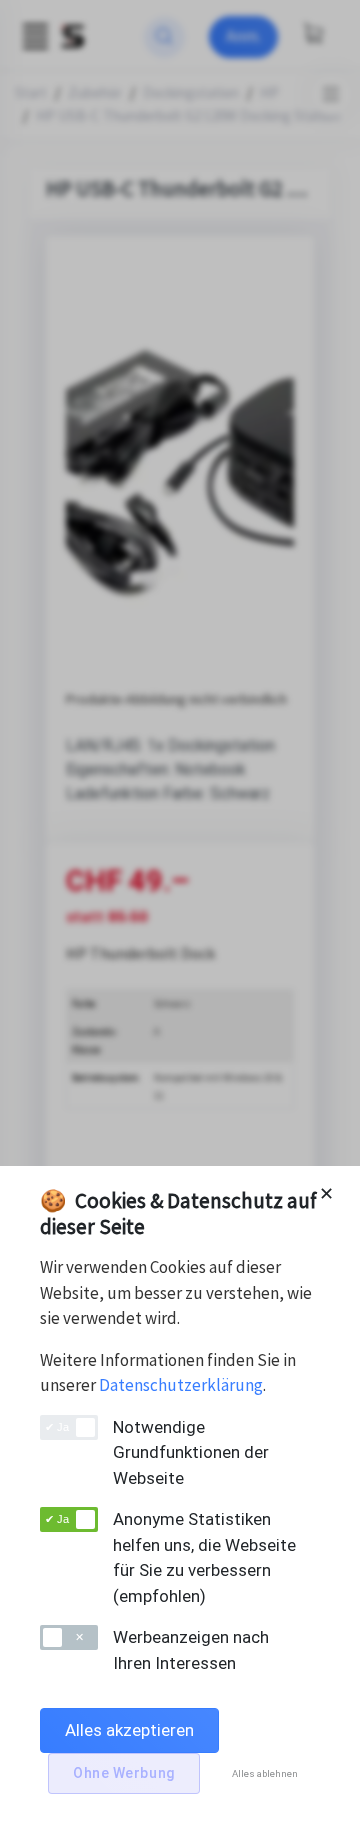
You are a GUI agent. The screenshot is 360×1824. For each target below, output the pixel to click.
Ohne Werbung (124, 1773)
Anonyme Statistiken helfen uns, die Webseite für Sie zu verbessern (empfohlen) (204, 1557)
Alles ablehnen (265, 1773)
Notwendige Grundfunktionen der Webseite (191, 1452)
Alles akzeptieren (129, 1730)
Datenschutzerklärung (181, 1385)
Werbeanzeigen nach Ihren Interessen (191, 1650)
